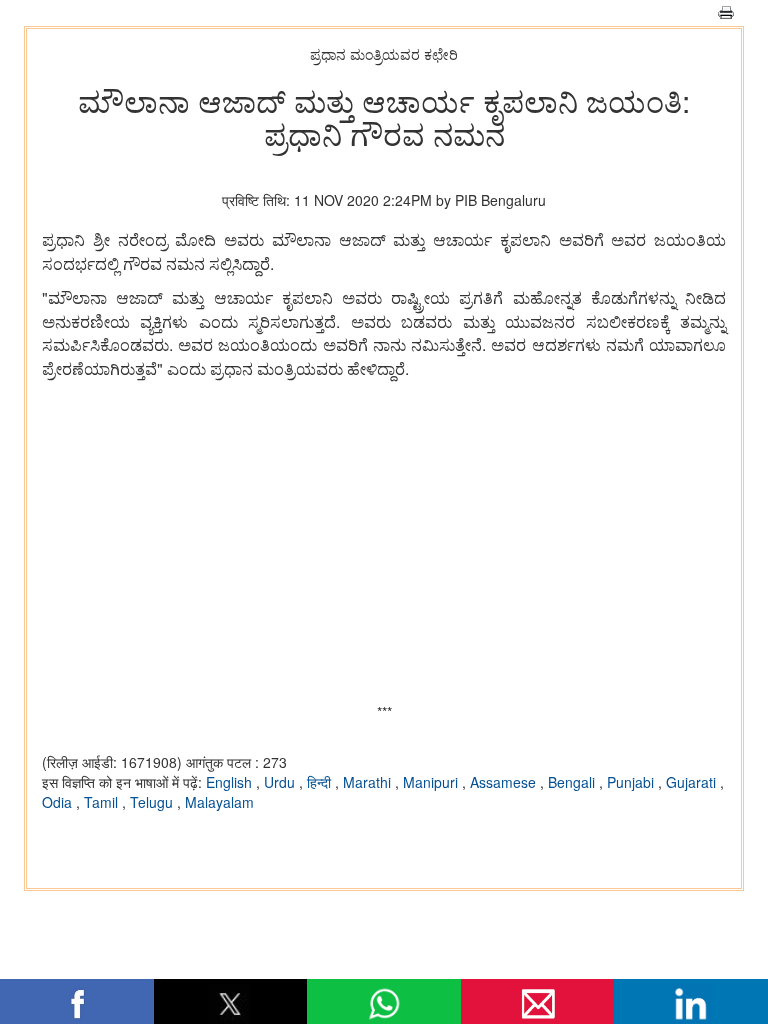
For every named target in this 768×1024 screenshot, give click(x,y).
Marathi (369, 782)
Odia (59, 802)
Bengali (573, 782)
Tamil (103, 802)
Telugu (153, 802)
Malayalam (219, 802)
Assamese (505, 782)
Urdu (281, 782)
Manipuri (432, 782)
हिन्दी (321, 782)
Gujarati (693, 782)
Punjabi (632, 782)
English (231, 782)
